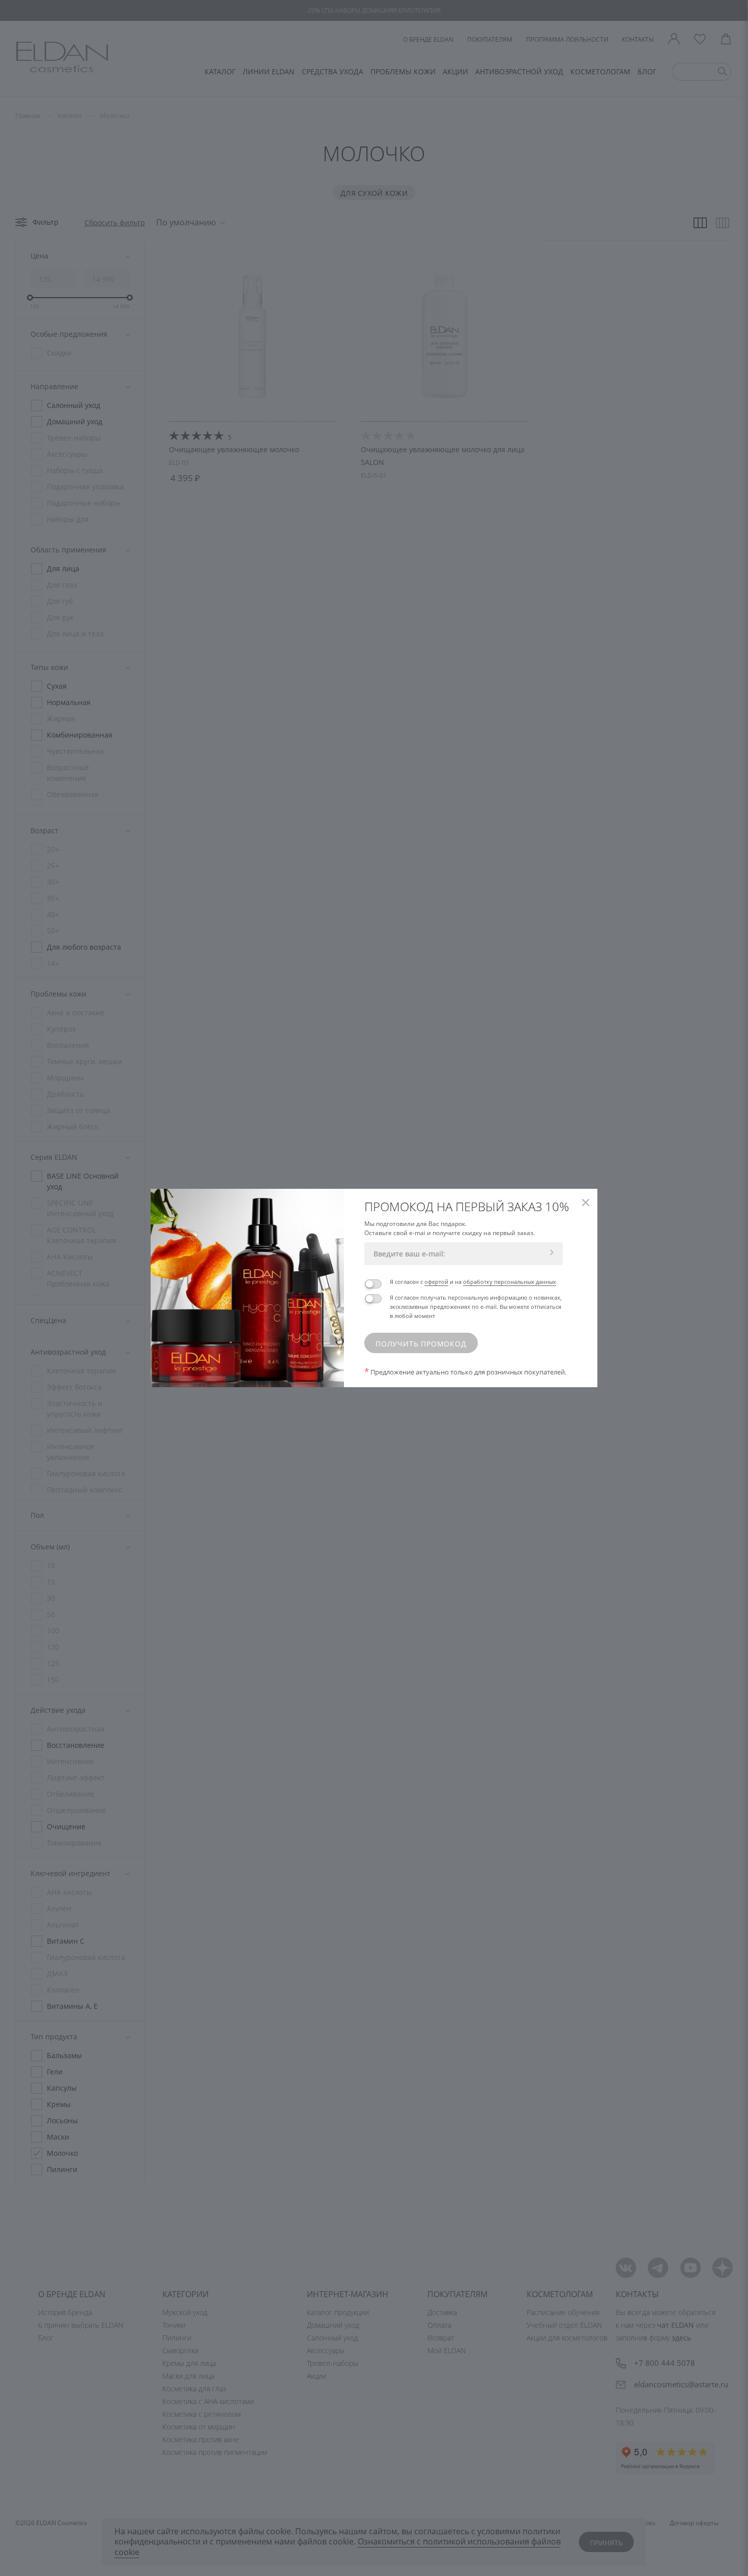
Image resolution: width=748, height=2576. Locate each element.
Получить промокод (421, 1344)
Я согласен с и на (473, 1282)
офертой (436, 1282)
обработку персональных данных (510, 1282)
